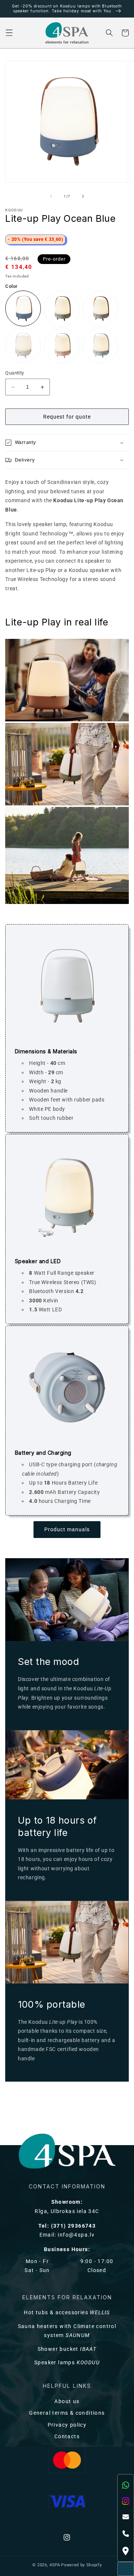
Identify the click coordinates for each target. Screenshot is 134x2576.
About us (67, 2401)
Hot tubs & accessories (67, 2313)
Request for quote (67, 417)
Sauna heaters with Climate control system (67, 2331)
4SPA (55, 2565)
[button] (9, 33)
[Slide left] (51, 196)
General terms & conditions (67, 2413)
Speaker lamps (67, 2363)
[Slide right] (83, 196)
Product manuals (67, 1530)
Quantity (15, 373)
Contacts (67, 2437)
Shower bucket (67, 2349)
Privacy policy (67, 2425)
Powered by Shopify (81, 2565)
